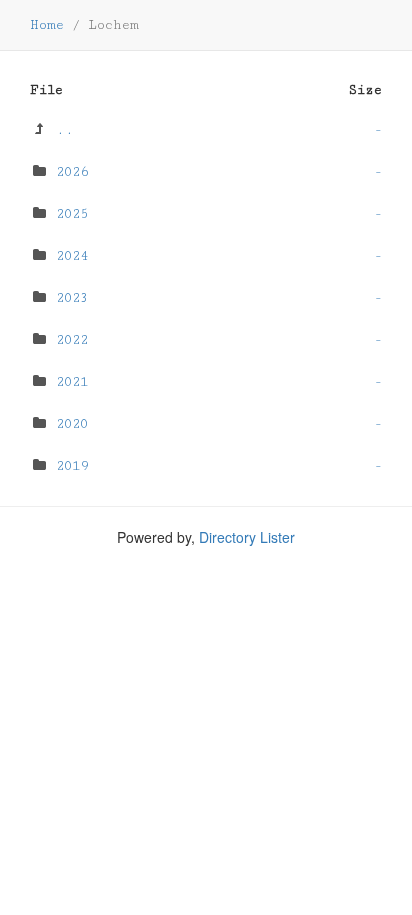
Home (47, 25)
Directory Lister (247, 537)
